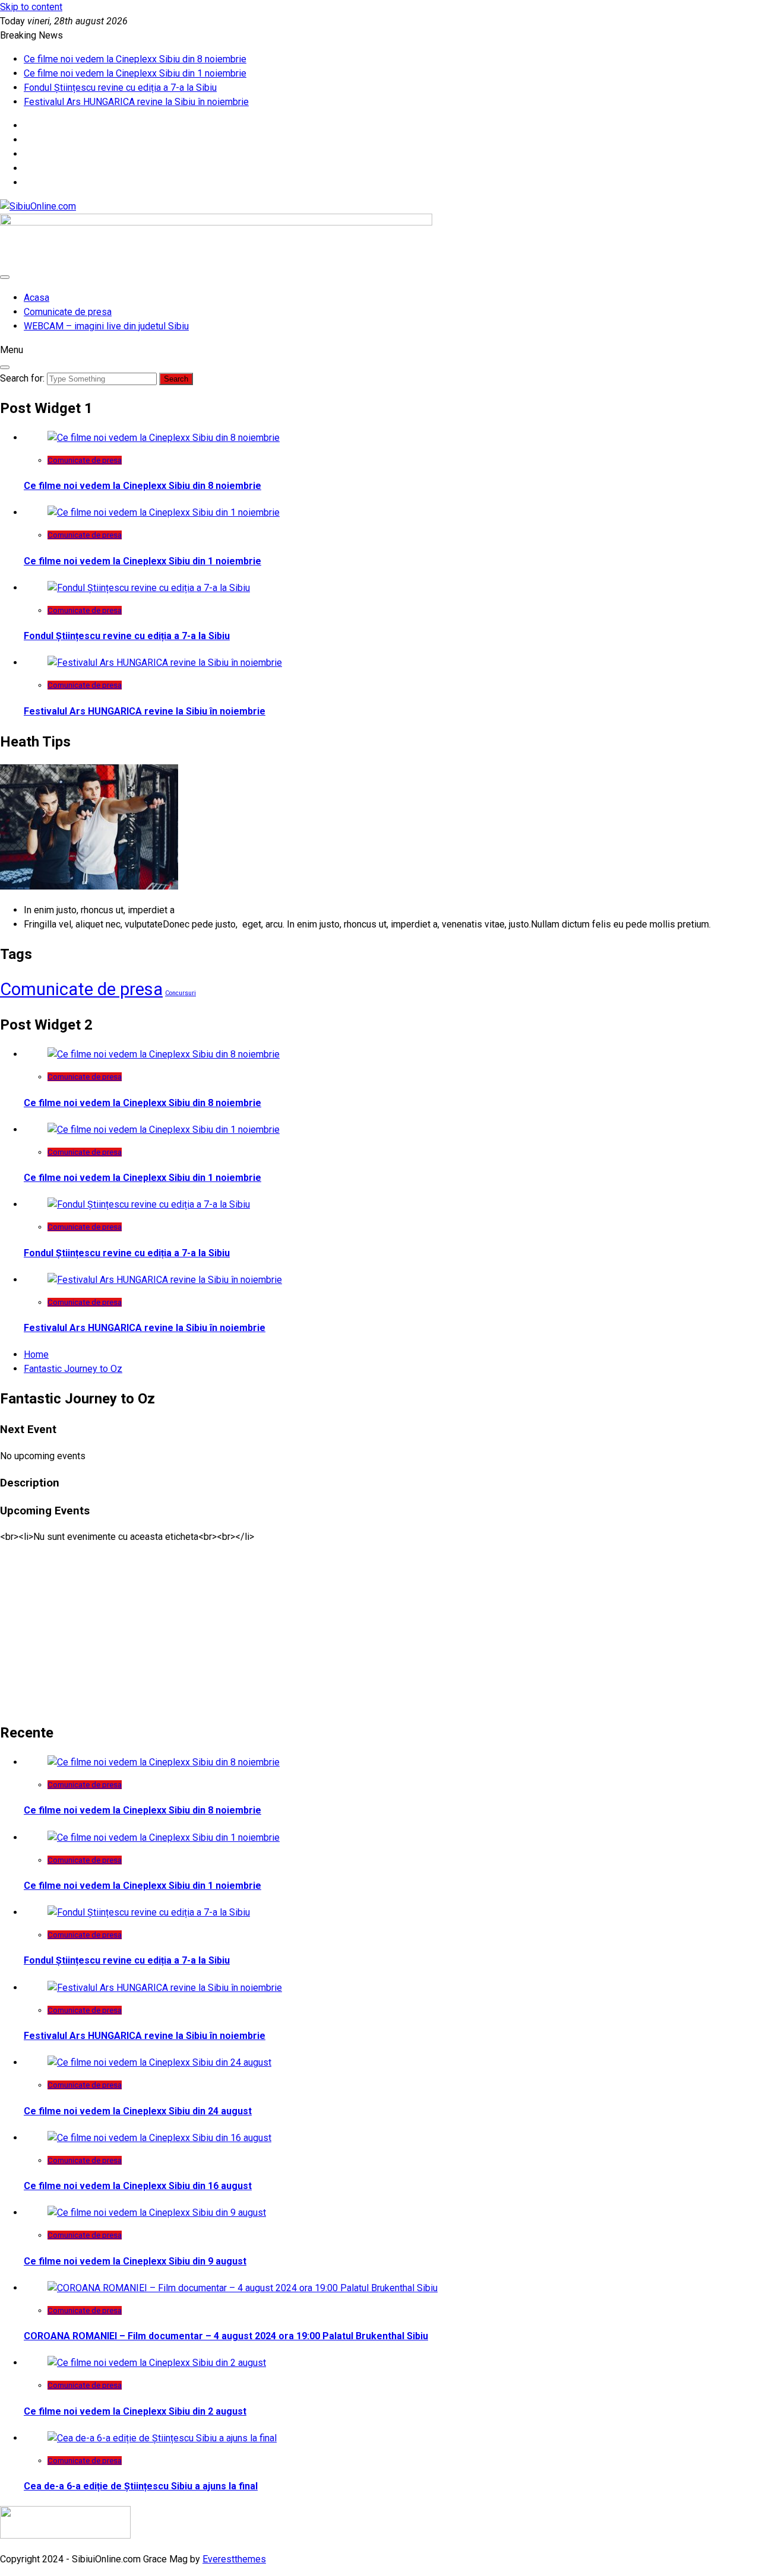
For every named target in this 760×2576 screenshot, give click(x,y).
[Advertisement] (356, 1627)
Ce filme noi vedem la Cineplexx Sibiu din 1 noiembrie (135, 73)
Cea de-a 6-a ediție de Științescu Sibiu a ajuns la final (141, 2486)
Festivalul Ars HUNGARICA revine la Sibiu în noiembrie (136, 102)
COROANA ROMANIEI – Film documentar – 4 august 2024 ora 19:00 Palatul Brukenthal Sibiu (226, 2336)
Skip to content (31, 7)
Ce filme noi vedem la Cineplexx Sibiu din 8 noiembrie (135, 59)
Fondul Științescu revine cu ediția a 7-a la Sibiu (120, 88)
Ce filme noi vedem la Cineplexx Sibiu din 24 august (138, 2111)
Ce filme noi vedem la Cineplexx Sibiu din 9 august (135, 2261)
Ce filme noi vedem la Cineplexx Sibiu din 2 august (135, 2411)
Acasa (37, 298)
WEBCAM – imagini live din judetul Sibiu (106, 326)
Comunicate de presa (68, 312)
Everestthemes (234, 2559)
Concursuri (180, 993)
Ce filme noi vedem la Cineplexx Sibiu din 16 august (138, 2186)
